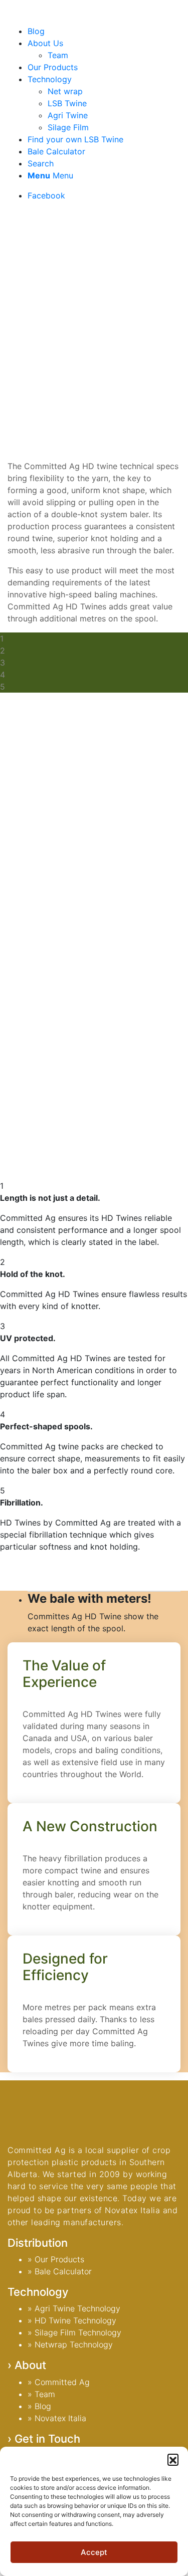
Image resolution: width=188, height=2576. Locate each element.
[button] (173, 2459)
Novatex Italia (60, 2418)
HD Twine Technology (75, 2320)
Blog (43, 2406)
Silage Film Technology (78, 2332)
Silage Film (68, 127)
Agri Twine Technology (77, 2308)
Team (45, 2394)
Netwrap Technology (74, 2344)
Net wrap (65, 91)
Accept (94, 2552)
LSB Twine (67, 103)
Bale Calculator (63, 2271)
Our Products (59, 2259)
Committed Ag (62, 2382)
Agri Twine (68, 115)
